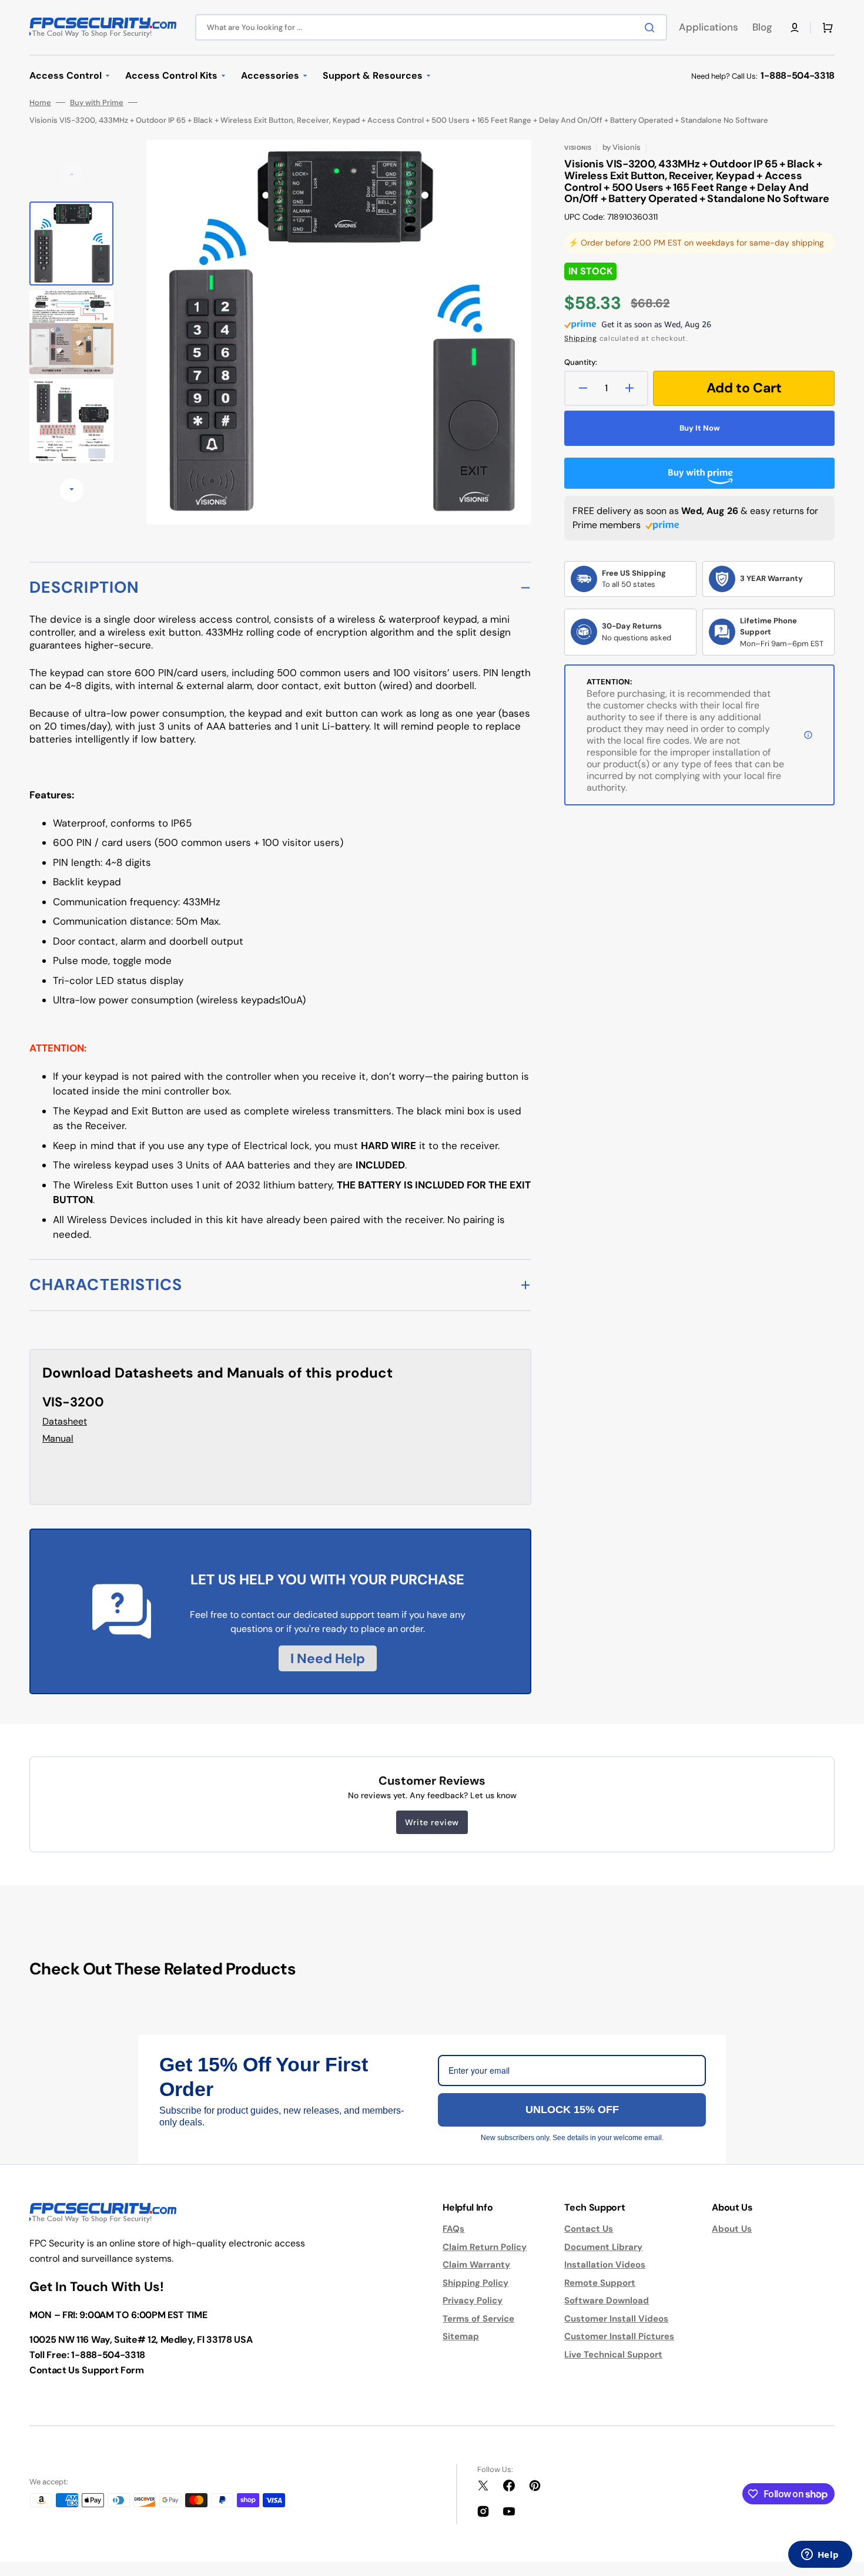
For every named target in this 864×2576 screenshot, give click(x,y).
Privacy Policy (473, 2300)
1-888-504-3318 (798, 75)
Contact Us (589, 2229)
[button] (795, 28)
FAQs (453, 2229)
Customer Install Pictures (619, 2336)
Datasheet (65, 1421)
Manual (58, 1438)
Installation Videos (605, 2265)
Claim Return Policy (485, 2247)
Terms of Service (478, 2319)
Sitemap (461, 2336)
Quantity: (581, 362)
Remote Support (600, 2283)
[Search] (652, 28)
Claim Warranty (476, 2265)
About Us (732, 2229)
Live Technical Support (613, 2355)
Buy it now (700, 428)
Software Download (607, 2300)
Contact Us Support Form (87, 2370)
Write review (432, 1822)
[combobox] (431, 27)
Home (40, 103)
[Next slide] (72, 490)
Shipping (581, 338)
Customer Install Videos (616, 2319)
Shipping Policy (475, 2283)
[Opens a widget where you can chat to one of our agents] (820, 2555)
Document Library (603, 2247)
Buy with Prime (97, 103)
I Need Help (328, 1658)
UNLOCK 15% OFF (572, 2110)
